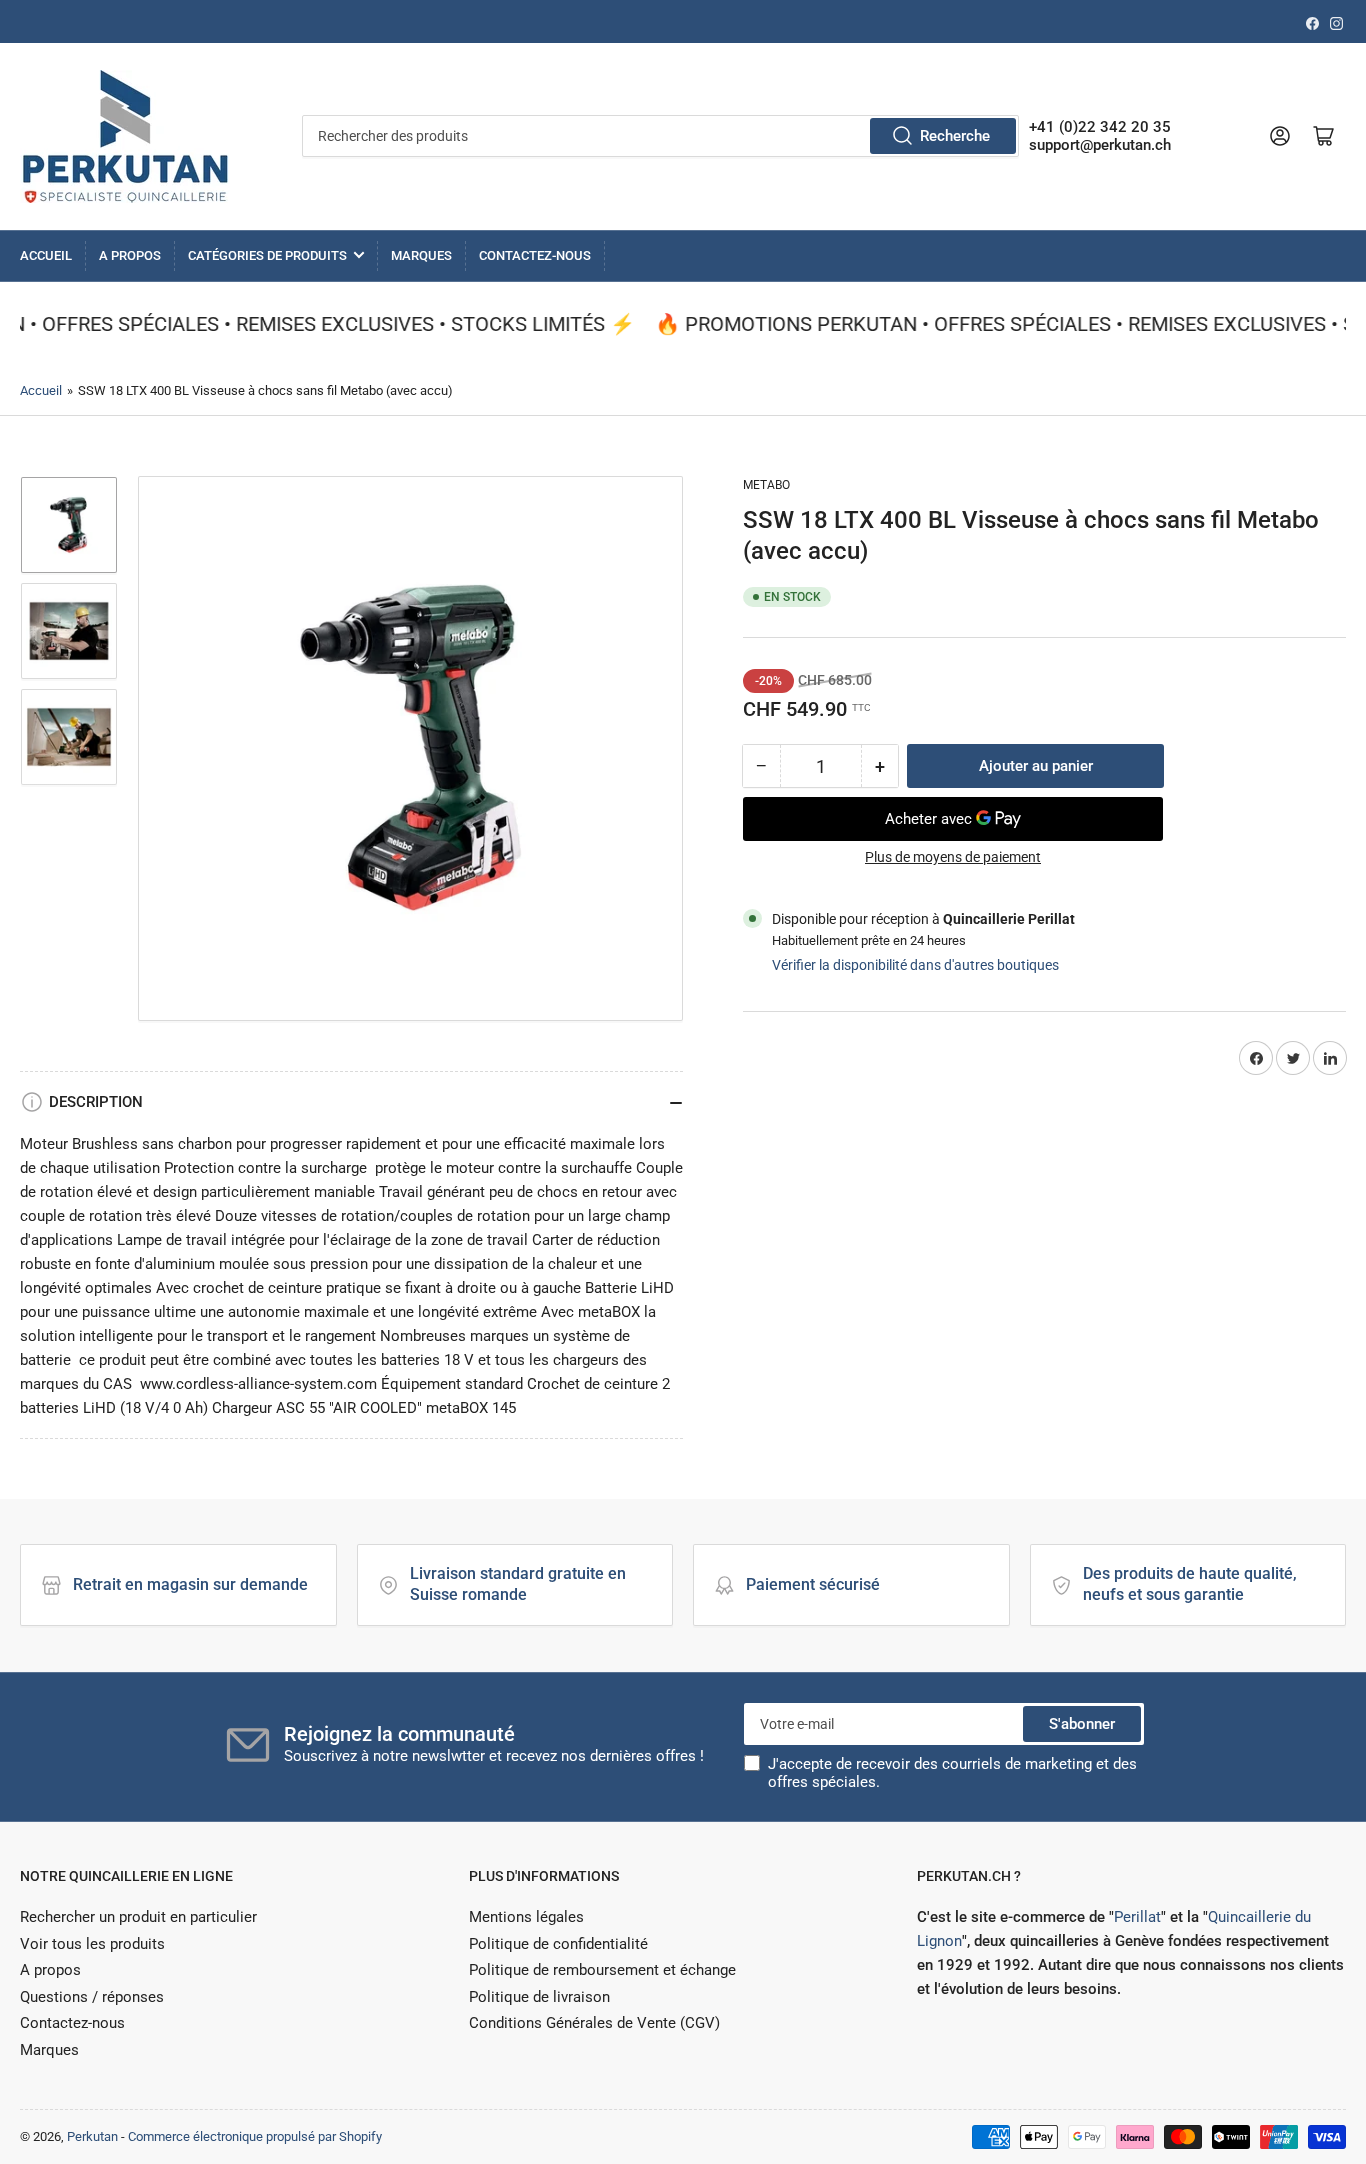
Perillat (1137, 1917)
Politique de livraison (539, 1997)
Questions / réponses (92, 1997)
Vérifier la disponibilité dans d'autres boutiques (915, 965)
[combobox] (660, 136)
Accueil (46, 255)
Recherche (955, 136)
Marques (421, 255)
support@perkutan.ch (1100, 145)
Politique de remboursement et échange (602, 1970)
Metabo (766, 485)
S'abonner (1082, 1724)
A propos (130, 255)
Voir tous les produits (92, 1944)
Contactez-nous (535, 255)
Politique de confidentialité (558, 1944)
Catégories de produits (267, 255)
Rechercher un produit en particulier (138, 1917)
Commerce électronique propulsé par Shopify (255, 2136)
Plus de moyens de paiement (953, 857)
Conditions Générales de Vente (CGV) (594, 2023)
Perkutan (92, 2136)
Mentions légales (526, 1917)
